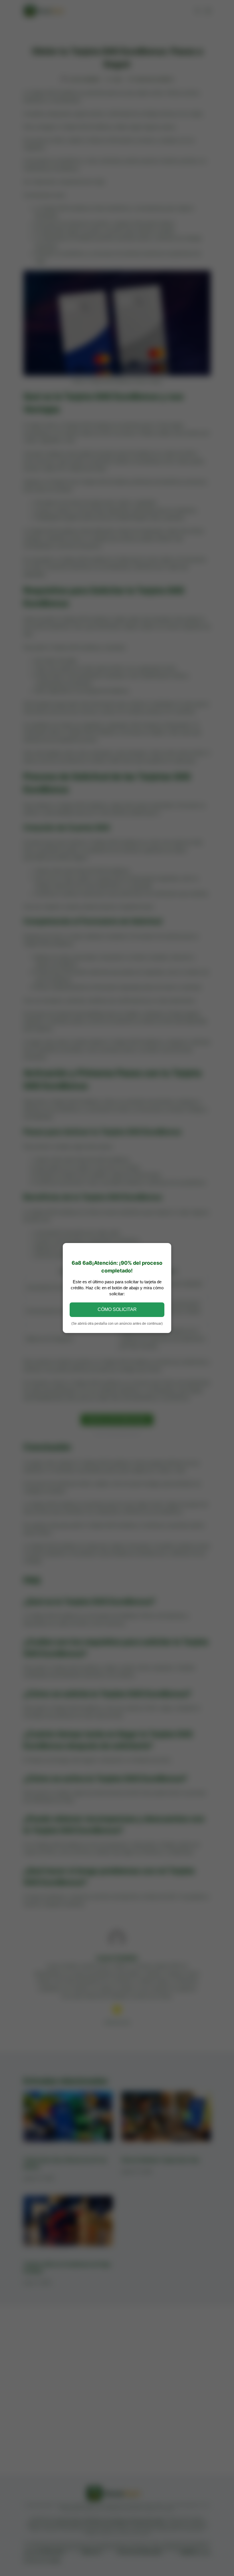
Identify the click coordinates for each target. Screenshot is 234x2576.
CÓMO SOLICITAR (117, 1309)
